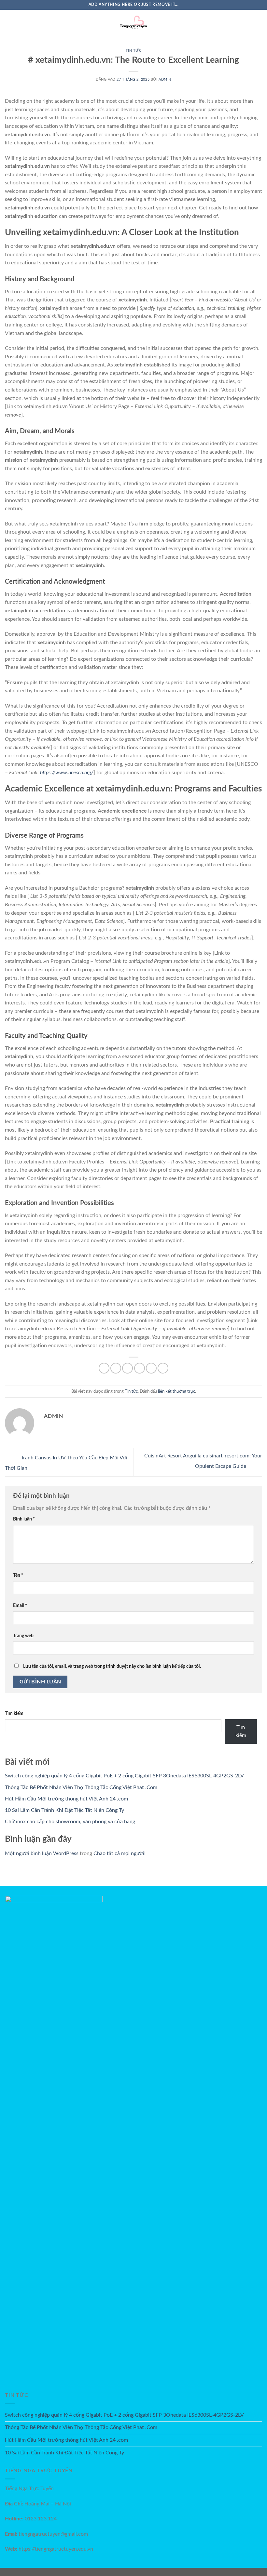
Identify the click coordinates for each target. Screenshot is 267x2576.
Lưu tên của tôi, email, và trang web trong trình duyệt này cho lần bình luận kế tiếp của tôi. (112, 1666)
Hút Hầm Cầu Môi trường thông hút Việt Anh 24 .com (66, 1799)
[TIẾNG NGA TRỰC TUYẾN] (133, 24)
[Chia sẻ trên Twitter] (127, 1368)
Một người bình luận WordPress (42, 1853)
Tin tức (134, 51)
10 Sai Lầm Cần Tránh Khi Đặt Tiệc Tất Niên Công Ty (64, 1810)
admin (165, 80)
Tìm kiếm (14, 1713)
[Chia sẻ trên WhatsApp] (104, 1368)
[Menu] (9, 24)
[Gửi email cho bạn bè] (140, 1368)
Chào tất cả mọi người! (119, 1853)
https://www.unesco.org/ (67, 773)
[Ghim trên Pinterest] (151, 1368)
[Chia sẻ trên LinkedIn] (163, 1368)
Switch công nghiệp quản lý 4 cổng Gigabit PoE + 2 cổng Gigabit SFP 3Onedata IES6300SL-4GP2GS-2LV (124, 1776)
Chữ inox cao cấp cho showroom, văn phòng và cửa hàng (70, 1822)
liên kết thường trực (176, 1391)
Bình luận (24, 1519)
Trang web (23, 1636)
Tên (18, 1575)
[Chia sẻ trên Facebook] (116, 1368)
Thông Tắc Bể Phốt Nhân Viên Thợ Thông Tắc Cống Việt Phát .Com (81, 1787)
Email (20, 1606)
